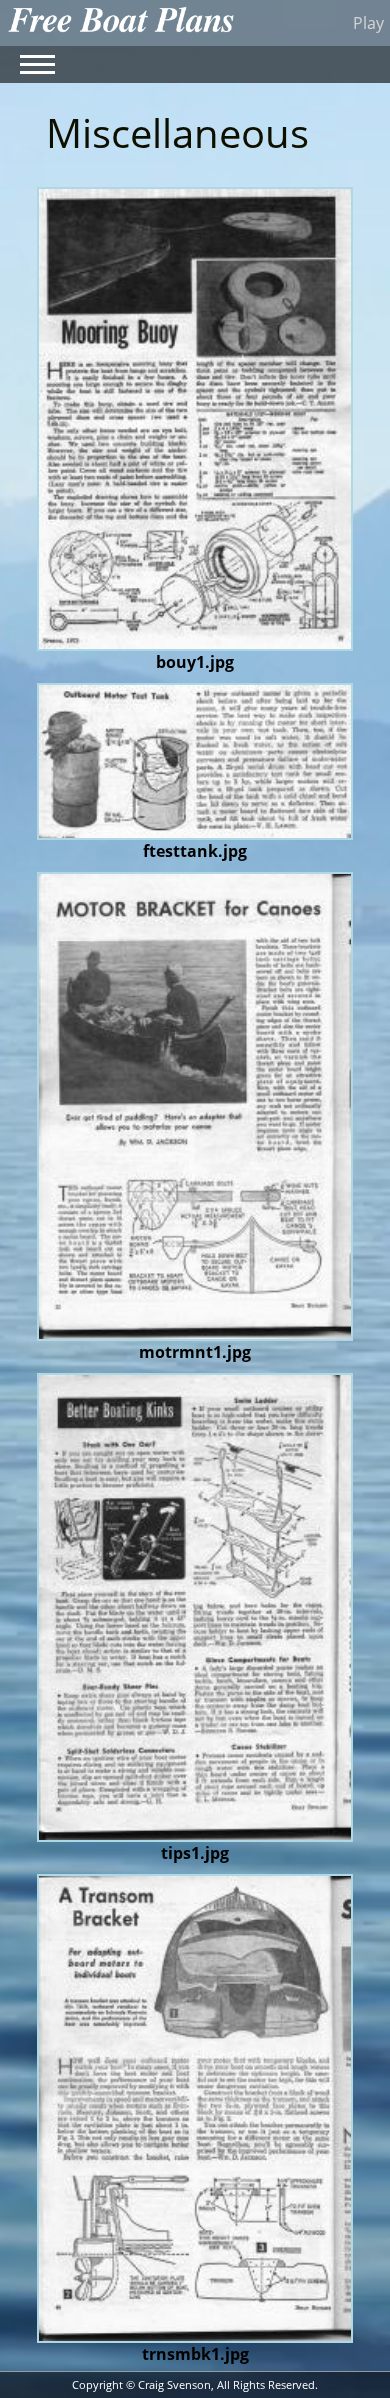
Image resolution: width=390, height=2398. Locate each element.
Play (368, 23)
